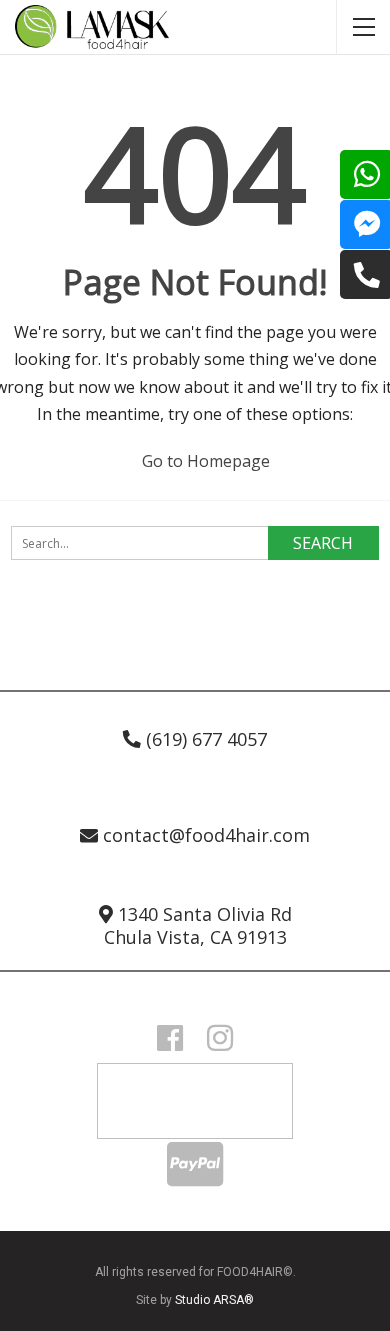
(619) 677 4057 (204, 739)
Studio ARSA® (214, 1300)
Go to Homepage (204, 461)
